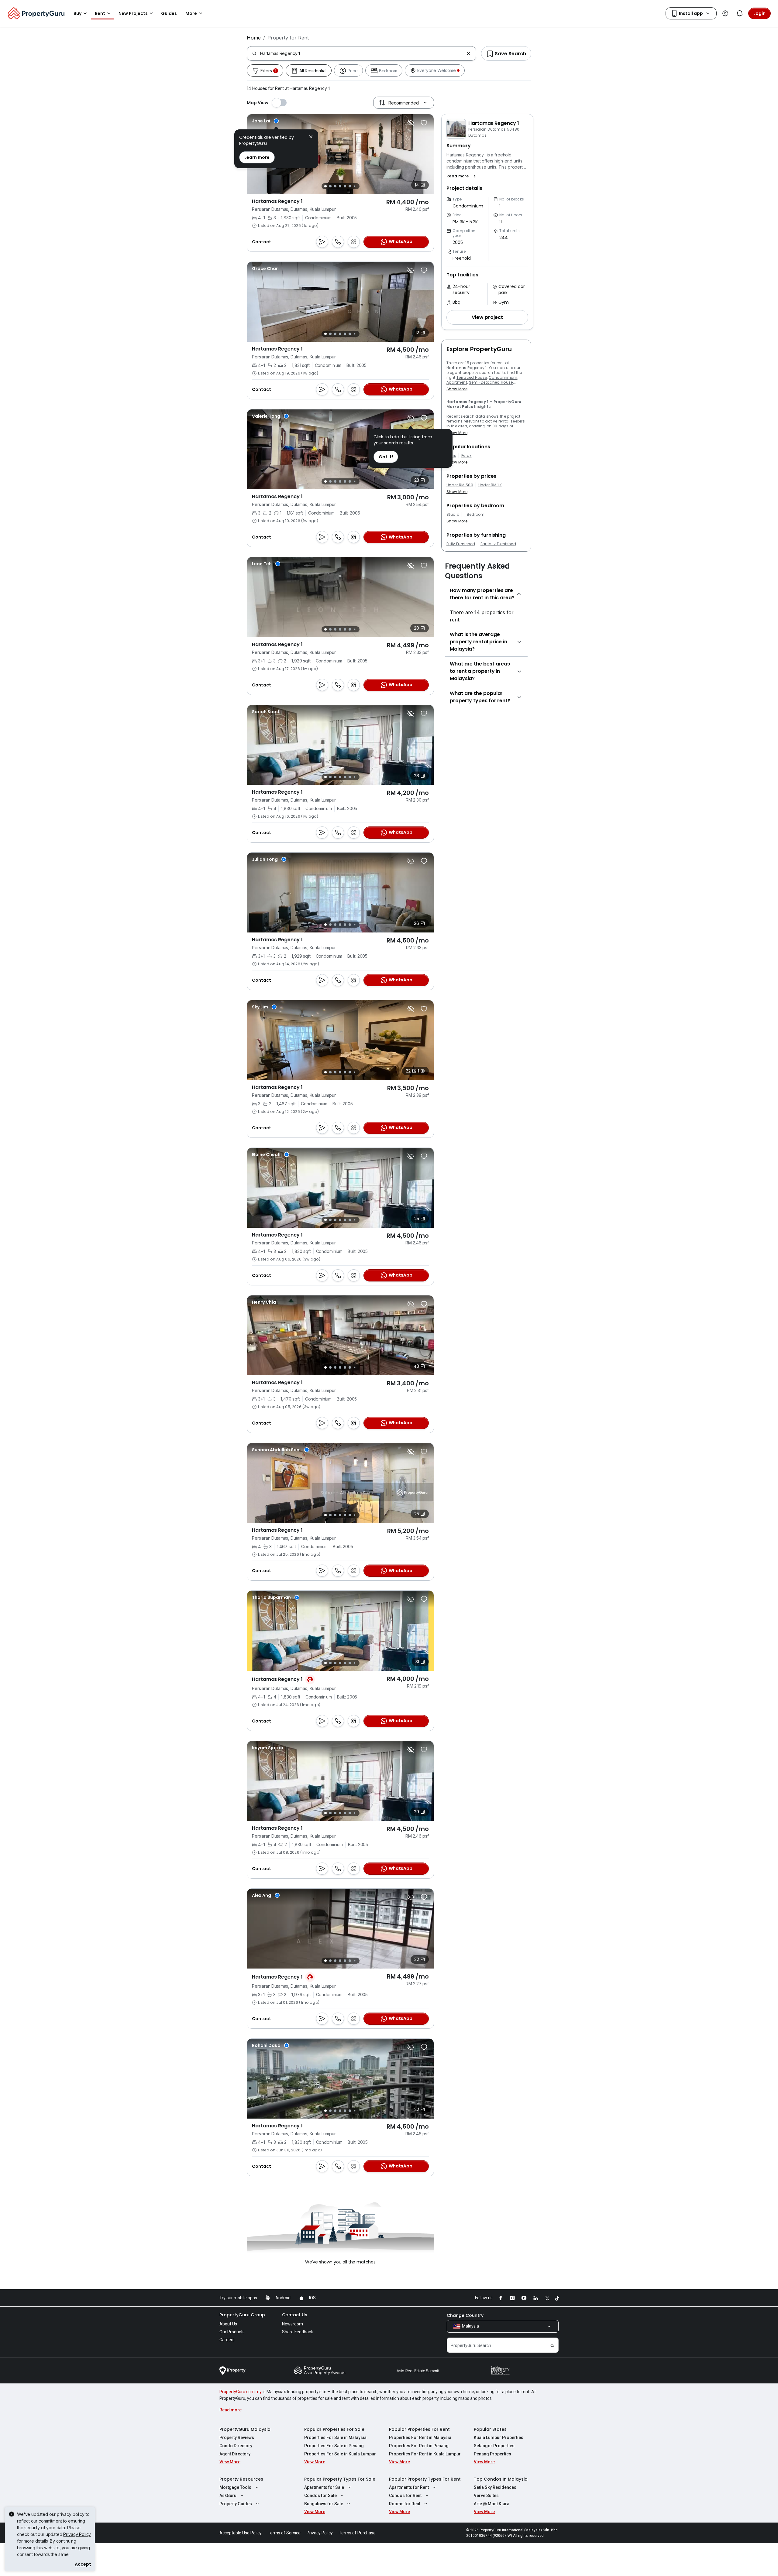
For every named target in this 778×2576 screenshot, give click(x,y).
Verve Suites (486, 2496)
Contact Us (295, 2315)
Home (254, 38)
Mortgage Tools (235, 2487)
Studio (453, 515)
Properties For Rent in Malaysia (420, 2437)
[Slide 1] (325, 186)
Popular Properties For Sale (334, 2429)
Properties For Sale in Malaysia (335, 2437)
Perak (466, 456)
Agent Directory (235, 2454)
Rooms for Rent (405, 2504)
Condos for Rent (405, 2496)
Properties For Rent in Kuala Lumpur (425, 2454)
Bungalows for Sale (324, 2504)
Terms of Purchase (357, 2533)
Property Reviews (237, 2437)
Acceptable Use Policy (241, 2533)
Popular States (490, 2429)
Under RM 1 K (490, 485)
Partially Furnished (498, 544)
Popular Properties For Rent (419, 2429)
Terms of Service (284, 2533)
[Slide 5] (345, 186)
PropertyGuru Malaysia (245, 2429)
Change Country (465, 2315)
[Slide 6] (350, 186)
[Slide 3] (335, 186)
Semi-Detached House (491, 382)
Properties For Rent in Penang (419, 2446)
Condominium (503, 377)
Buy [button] (77, 13)
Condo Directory (236, 2446)
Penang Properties (492, 2454)
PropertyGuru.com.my (241, 2392)
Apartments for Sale (324, 2487)
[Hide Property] (411, 123)
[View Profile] (265, 121)
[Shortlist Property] (424, 123)
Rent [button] (100, 13)
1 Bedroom (475, 515)
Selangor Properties (494, 2446)
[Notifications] (740, 13)
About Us (228, 2324)
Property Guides (236, 2504)
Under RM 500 (460, 485)
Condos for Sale (320, 2496)
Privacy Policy (77, 2534)
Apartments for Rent (409, 2487)
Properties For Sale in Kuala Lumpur (340, 2454)
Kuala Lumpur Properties (499, 2437)
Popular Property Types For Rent (425, 2479)
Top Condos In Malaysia (501, 2479)
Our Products (232, 2332)
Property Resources (241, 2479)
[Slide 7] (355, 186)
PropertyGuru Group (242, 2315)
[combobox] (362, 53)
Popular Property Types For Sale (340, 2479)
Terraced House (472, 377)
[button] (462, 176)
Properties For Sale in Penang (334, 2446)
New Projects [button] (133, 13)
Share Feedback (298, 2332)
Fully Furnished (461, 544)
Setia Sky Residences (495, 2487)
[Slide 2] (330, 186)
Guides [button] (169, 13)
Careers (227, 2340)
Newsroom (293, 2324)
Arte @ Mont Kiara (492, 2504)
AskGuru (228, 2496)
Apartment (457, 382)
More (191, 13)
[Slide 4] (340, 186)
